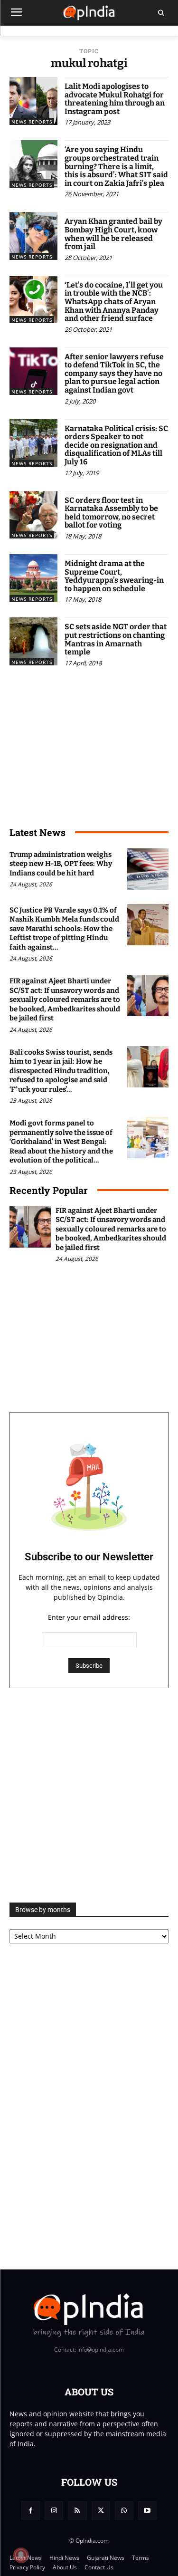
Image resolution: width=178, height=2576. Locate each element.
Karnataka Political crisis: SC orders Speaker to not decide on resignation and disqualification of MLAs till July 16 (116, 445)
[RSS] (77, 2511)
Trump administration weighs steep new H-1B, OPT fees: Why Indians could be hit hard (61, 864)
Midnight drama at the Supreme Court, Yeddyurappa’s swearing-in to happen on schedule (114, 576)
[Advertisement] (89, 1795)
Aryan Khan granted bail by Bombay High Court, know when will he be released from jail (113, 234)
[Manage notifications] (21, 2555)
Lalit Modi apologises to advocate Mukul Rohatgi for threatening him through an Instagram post (115, 99)
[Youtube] (147, 2511)
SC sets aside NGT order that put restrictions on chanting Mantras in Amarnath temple (116, 639)
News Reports (32, 122)
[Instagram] (54, 2511)
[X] (101, 2511)
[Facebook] (31, 2511)
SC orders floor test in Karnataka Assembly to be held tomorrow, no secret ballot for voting (111, 513)
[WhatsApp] (124, 2511)
